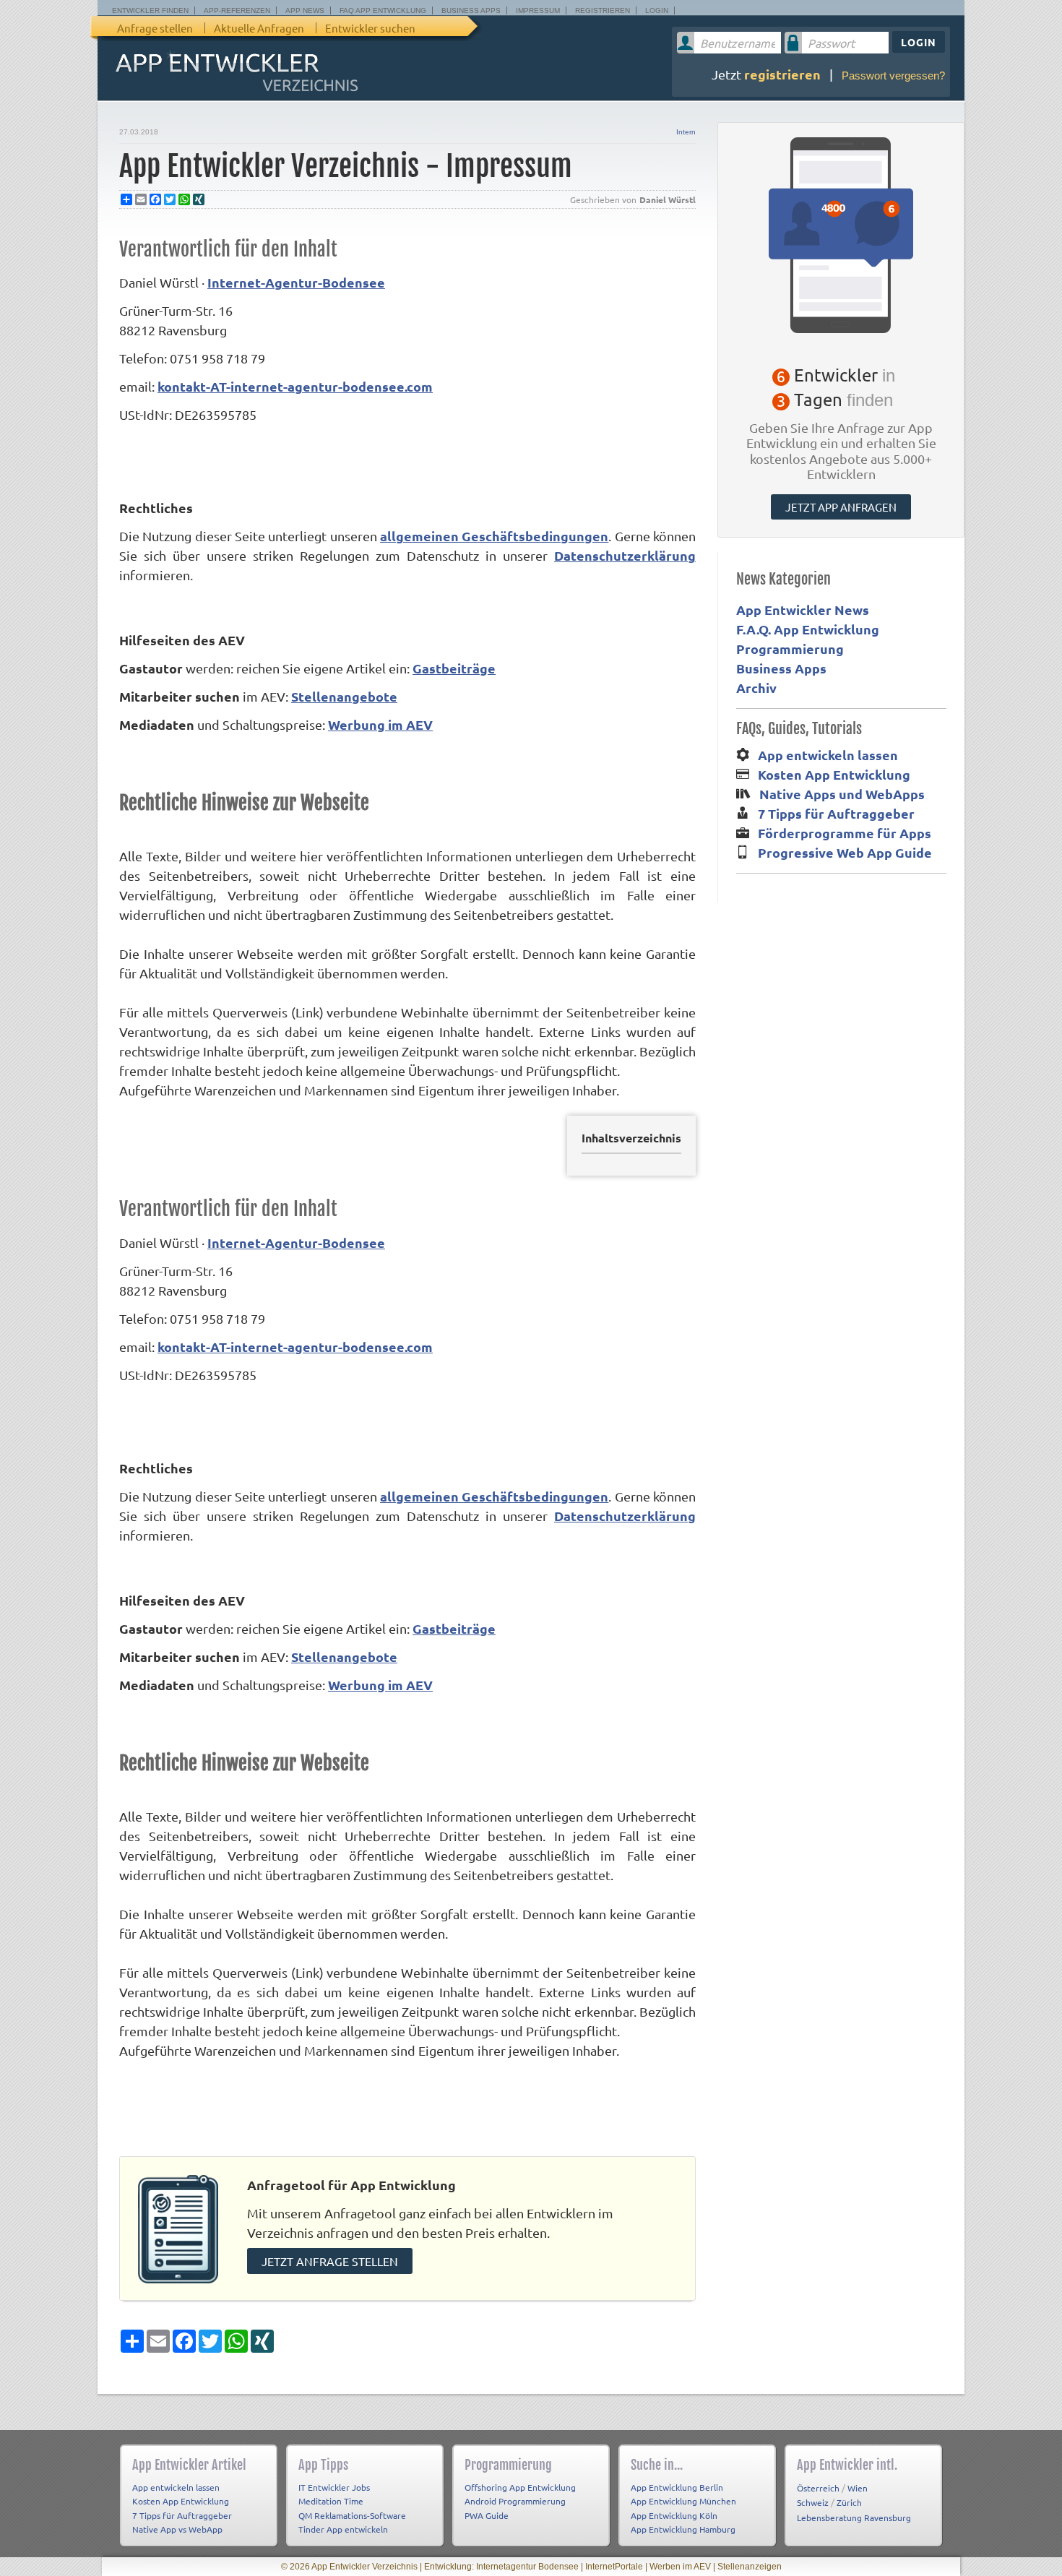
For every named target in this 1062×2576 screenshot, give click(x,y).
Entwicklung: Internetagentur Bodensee (501, 2567)
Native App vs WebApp (177, 2529)
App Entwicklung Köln (674, 2515)
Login (657, 10)
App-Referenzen (237, 10)
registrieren (782, 74)
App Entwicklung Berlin (677, 2487)
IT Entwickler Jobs (334, 2487)
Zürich (849, 2502)
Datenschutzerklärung (625, 555)
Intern (686, 132)
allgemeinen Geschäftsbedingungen (494, 536)
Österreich (818, 2488)
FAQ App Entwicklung (383, 10)
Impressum (538, 10)
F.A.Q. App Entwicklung (808, 629)
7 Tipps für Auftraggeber (836, 813)
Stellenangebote (344, 696)
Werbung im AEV (380, 724)
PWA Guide (487, 2515)
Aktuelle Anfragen (259, 28)
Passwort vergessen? (893, 76)
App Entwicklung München (683, 2501)
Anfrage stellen (155, 28)
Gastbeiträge (454, 668)
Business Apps (471, 10)
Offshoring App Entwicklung (520, 2487)
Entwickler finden (150, 10)
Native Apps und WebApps (842, 794)
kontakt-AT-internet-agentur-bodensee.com (295, 386)
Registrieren (603, 10)
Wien (858, 2488)
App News (305, 10)
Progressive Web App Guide (845, 852)
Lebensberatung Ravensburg (854, 2517)
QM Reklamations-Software (352, 2515)
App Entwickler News (803, 609)
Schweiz (813, 2502)
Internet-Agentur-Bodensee (296, 282)
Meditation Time (331, 2501)
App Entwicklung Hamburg (683, 2529)
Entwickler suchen (370, 28)
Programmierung (790, 649)
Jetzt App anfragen (841, 507)
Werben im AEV (680, 2567)
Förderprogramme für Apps (845, 833)
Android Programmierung (515, 2501)
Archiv (756, 688)
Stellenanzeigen (750, 2567)
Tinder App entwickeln (343, 2529)
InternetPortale (614, 2567)
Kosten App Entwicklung (834, 774)
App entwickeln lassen (828, 755)
